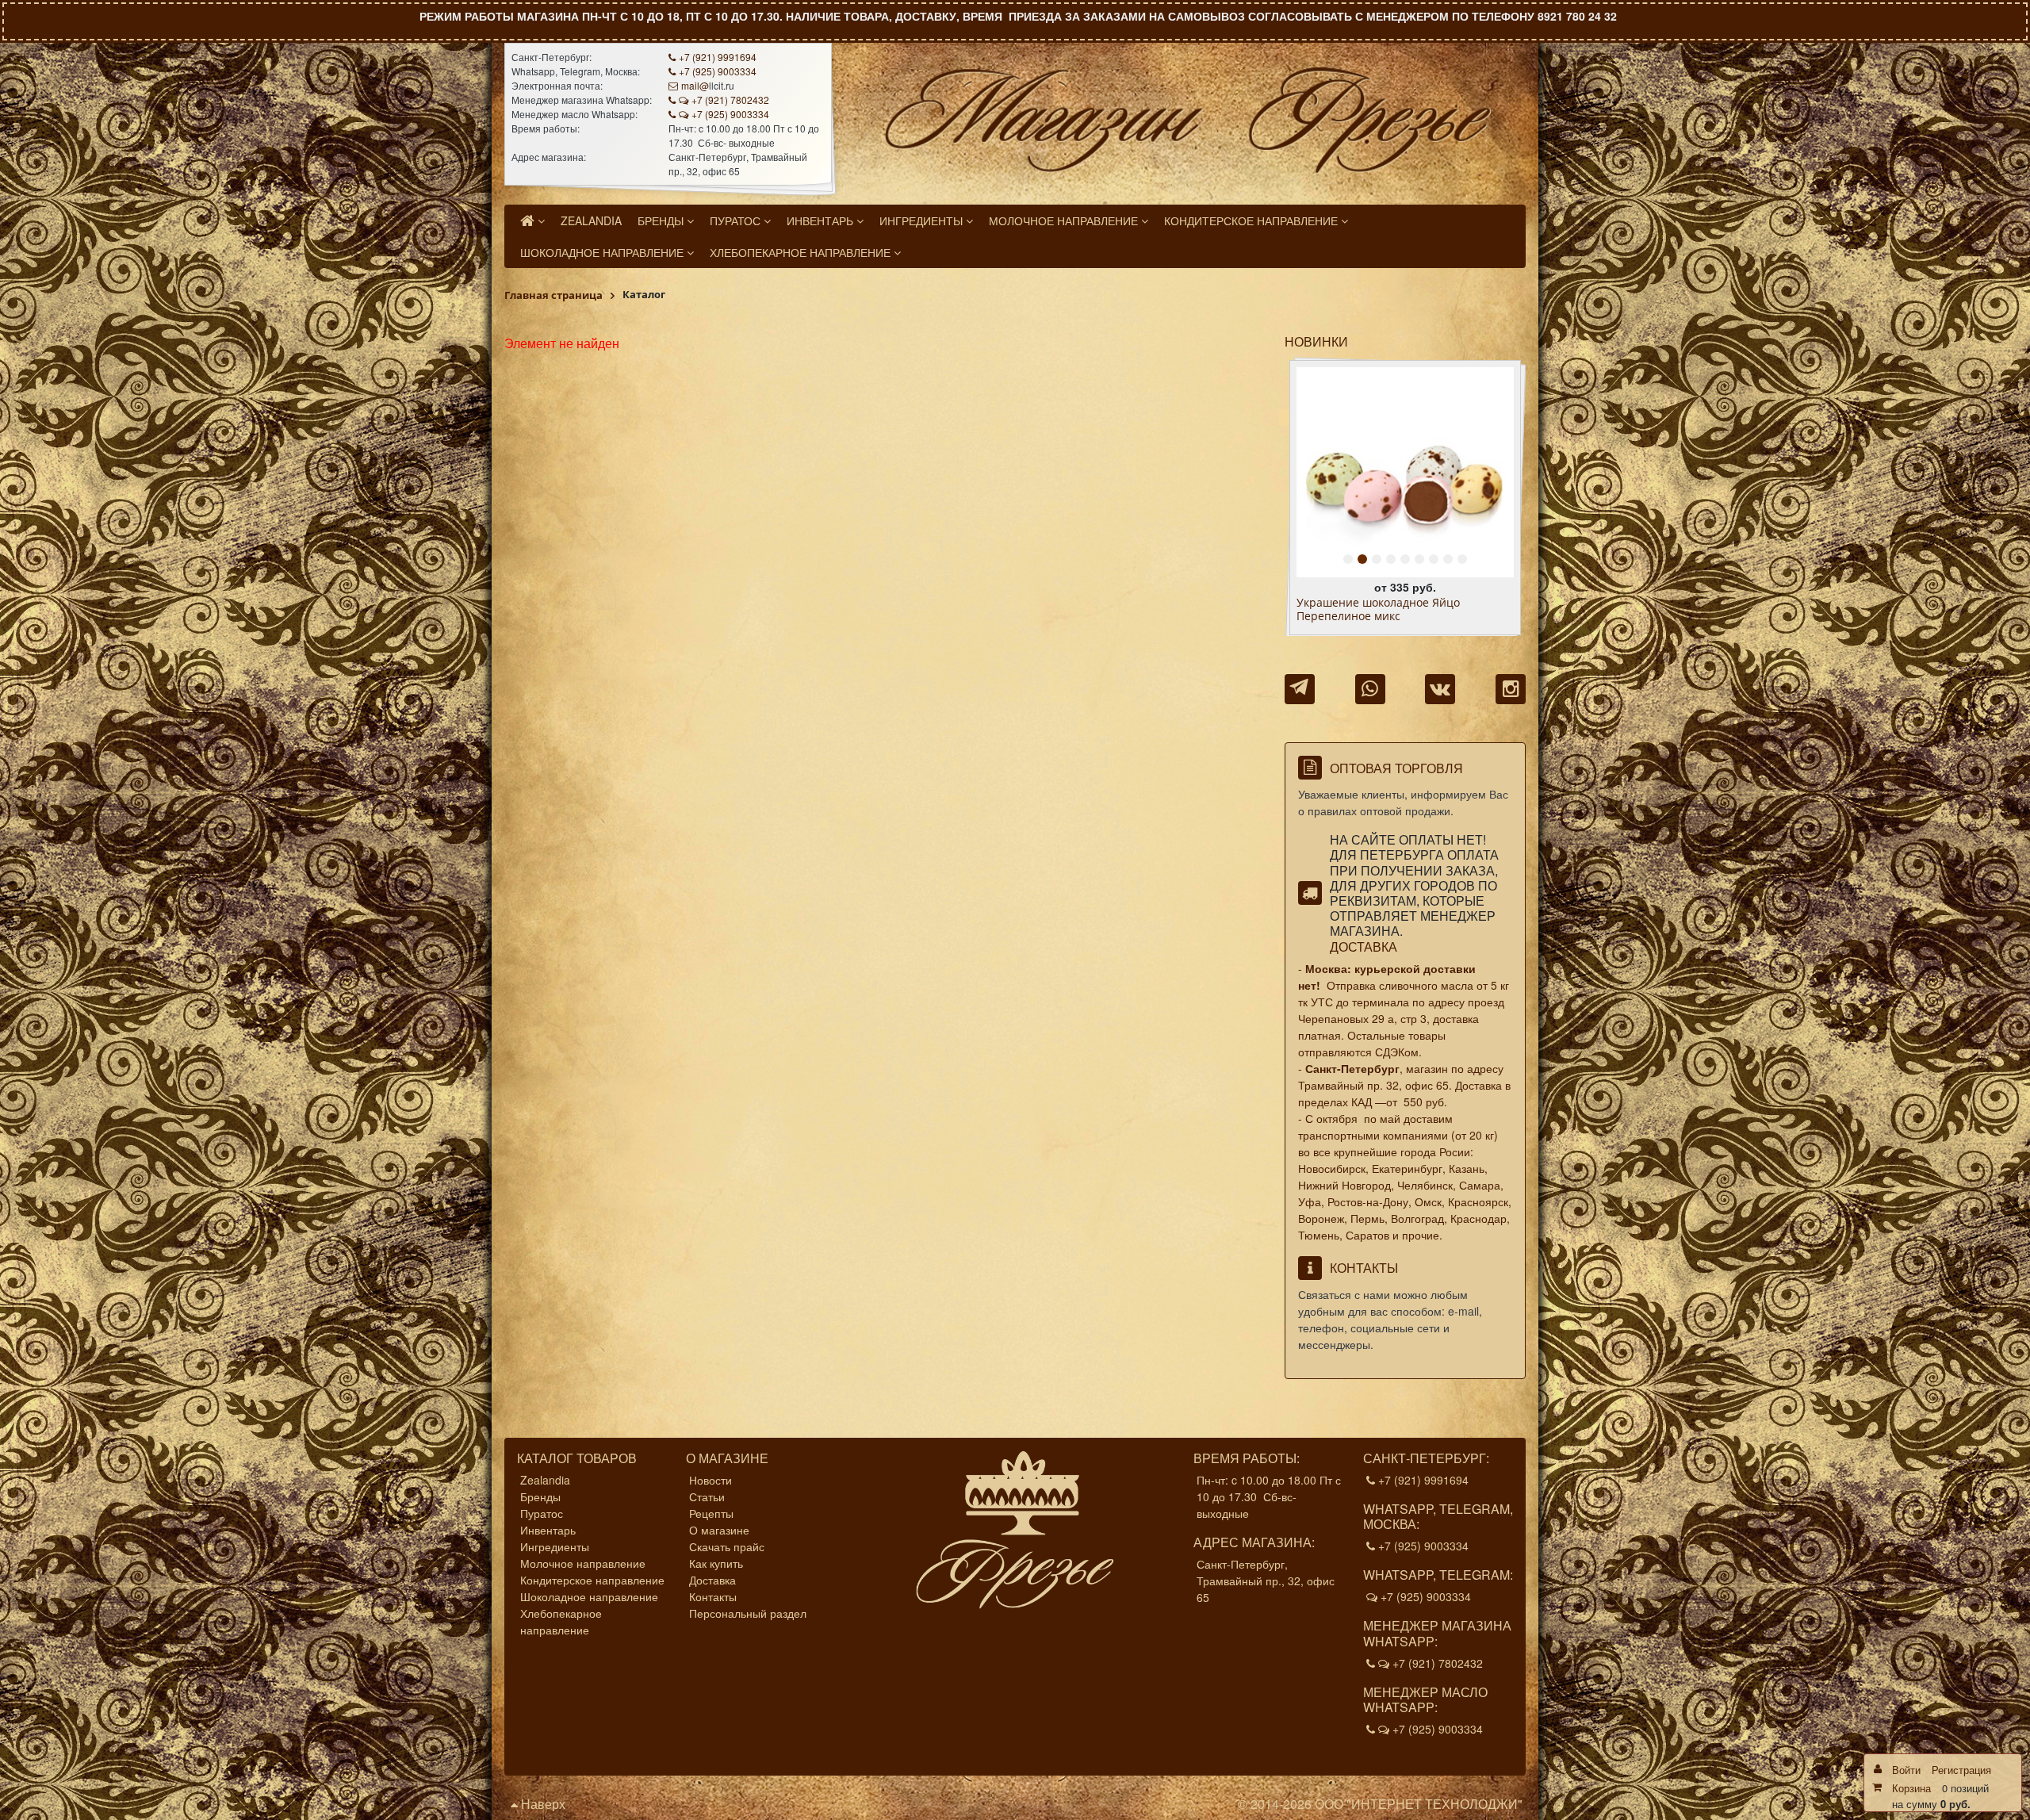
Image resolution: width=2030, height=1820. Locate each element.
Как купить (716, 1563)
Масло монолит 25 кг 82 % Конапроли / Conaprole (1404, 610)
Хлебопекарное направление (561, 1621)
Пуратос (542, 1513)
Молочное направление (583, 1563)
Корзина (1911, 1788)
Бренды (540, 1496)
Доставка (1364, 946)
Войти (1906, 1770)
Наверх (542, 1804)
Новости (710, 1480)
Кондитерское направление (592, 1580)
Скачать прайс (727, 1546)
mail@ (695, 85)
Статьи (707, 1496)
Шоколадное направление (589, 1596)
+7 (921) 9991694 (718, 57)
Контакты (713, 1596)
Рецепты (711, 1513)
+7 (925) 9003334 (718, 71)
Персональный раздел (748, 1613)
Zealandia (545, 1480)
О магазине (719, 1530)
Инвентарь (548, 1530)
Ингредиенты (555, 1546)
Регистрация (1961, 1770)
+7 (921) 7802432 (730, 100)
